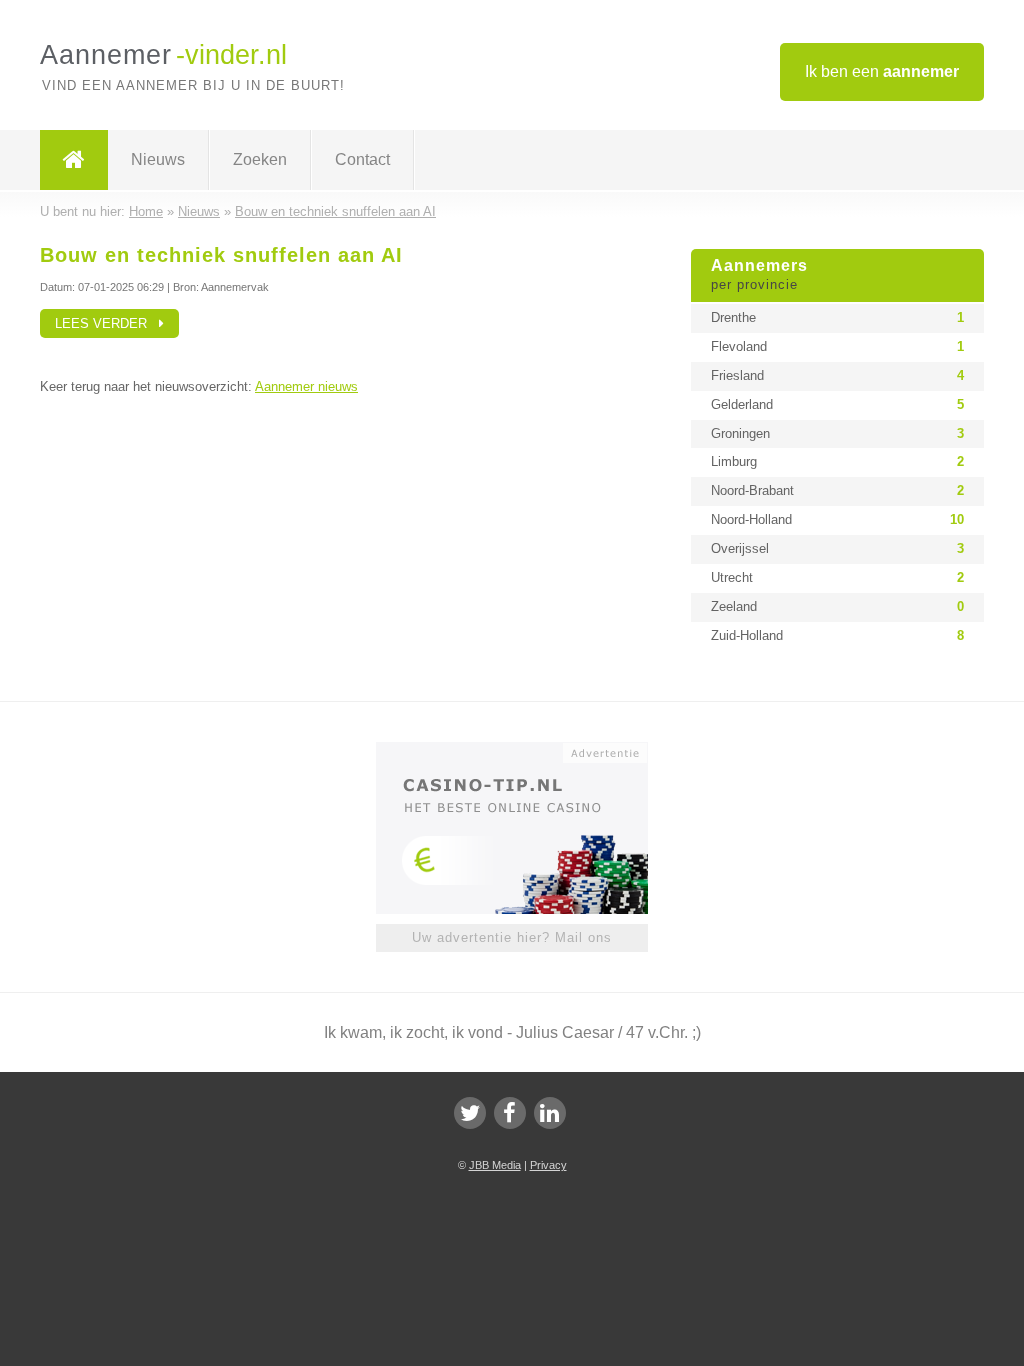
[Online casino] (525, 751)
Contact (362, 159)
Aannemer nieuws (306, 386)
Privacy (548, 1165)
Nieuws (158, 159)
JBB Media (495, 1165)
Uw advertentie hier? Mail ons (512, 937)
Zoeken (260, 159)
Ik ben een (882, 71)
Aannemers (759, 275)
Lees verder (107, 323)
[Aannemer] (74, 160)
